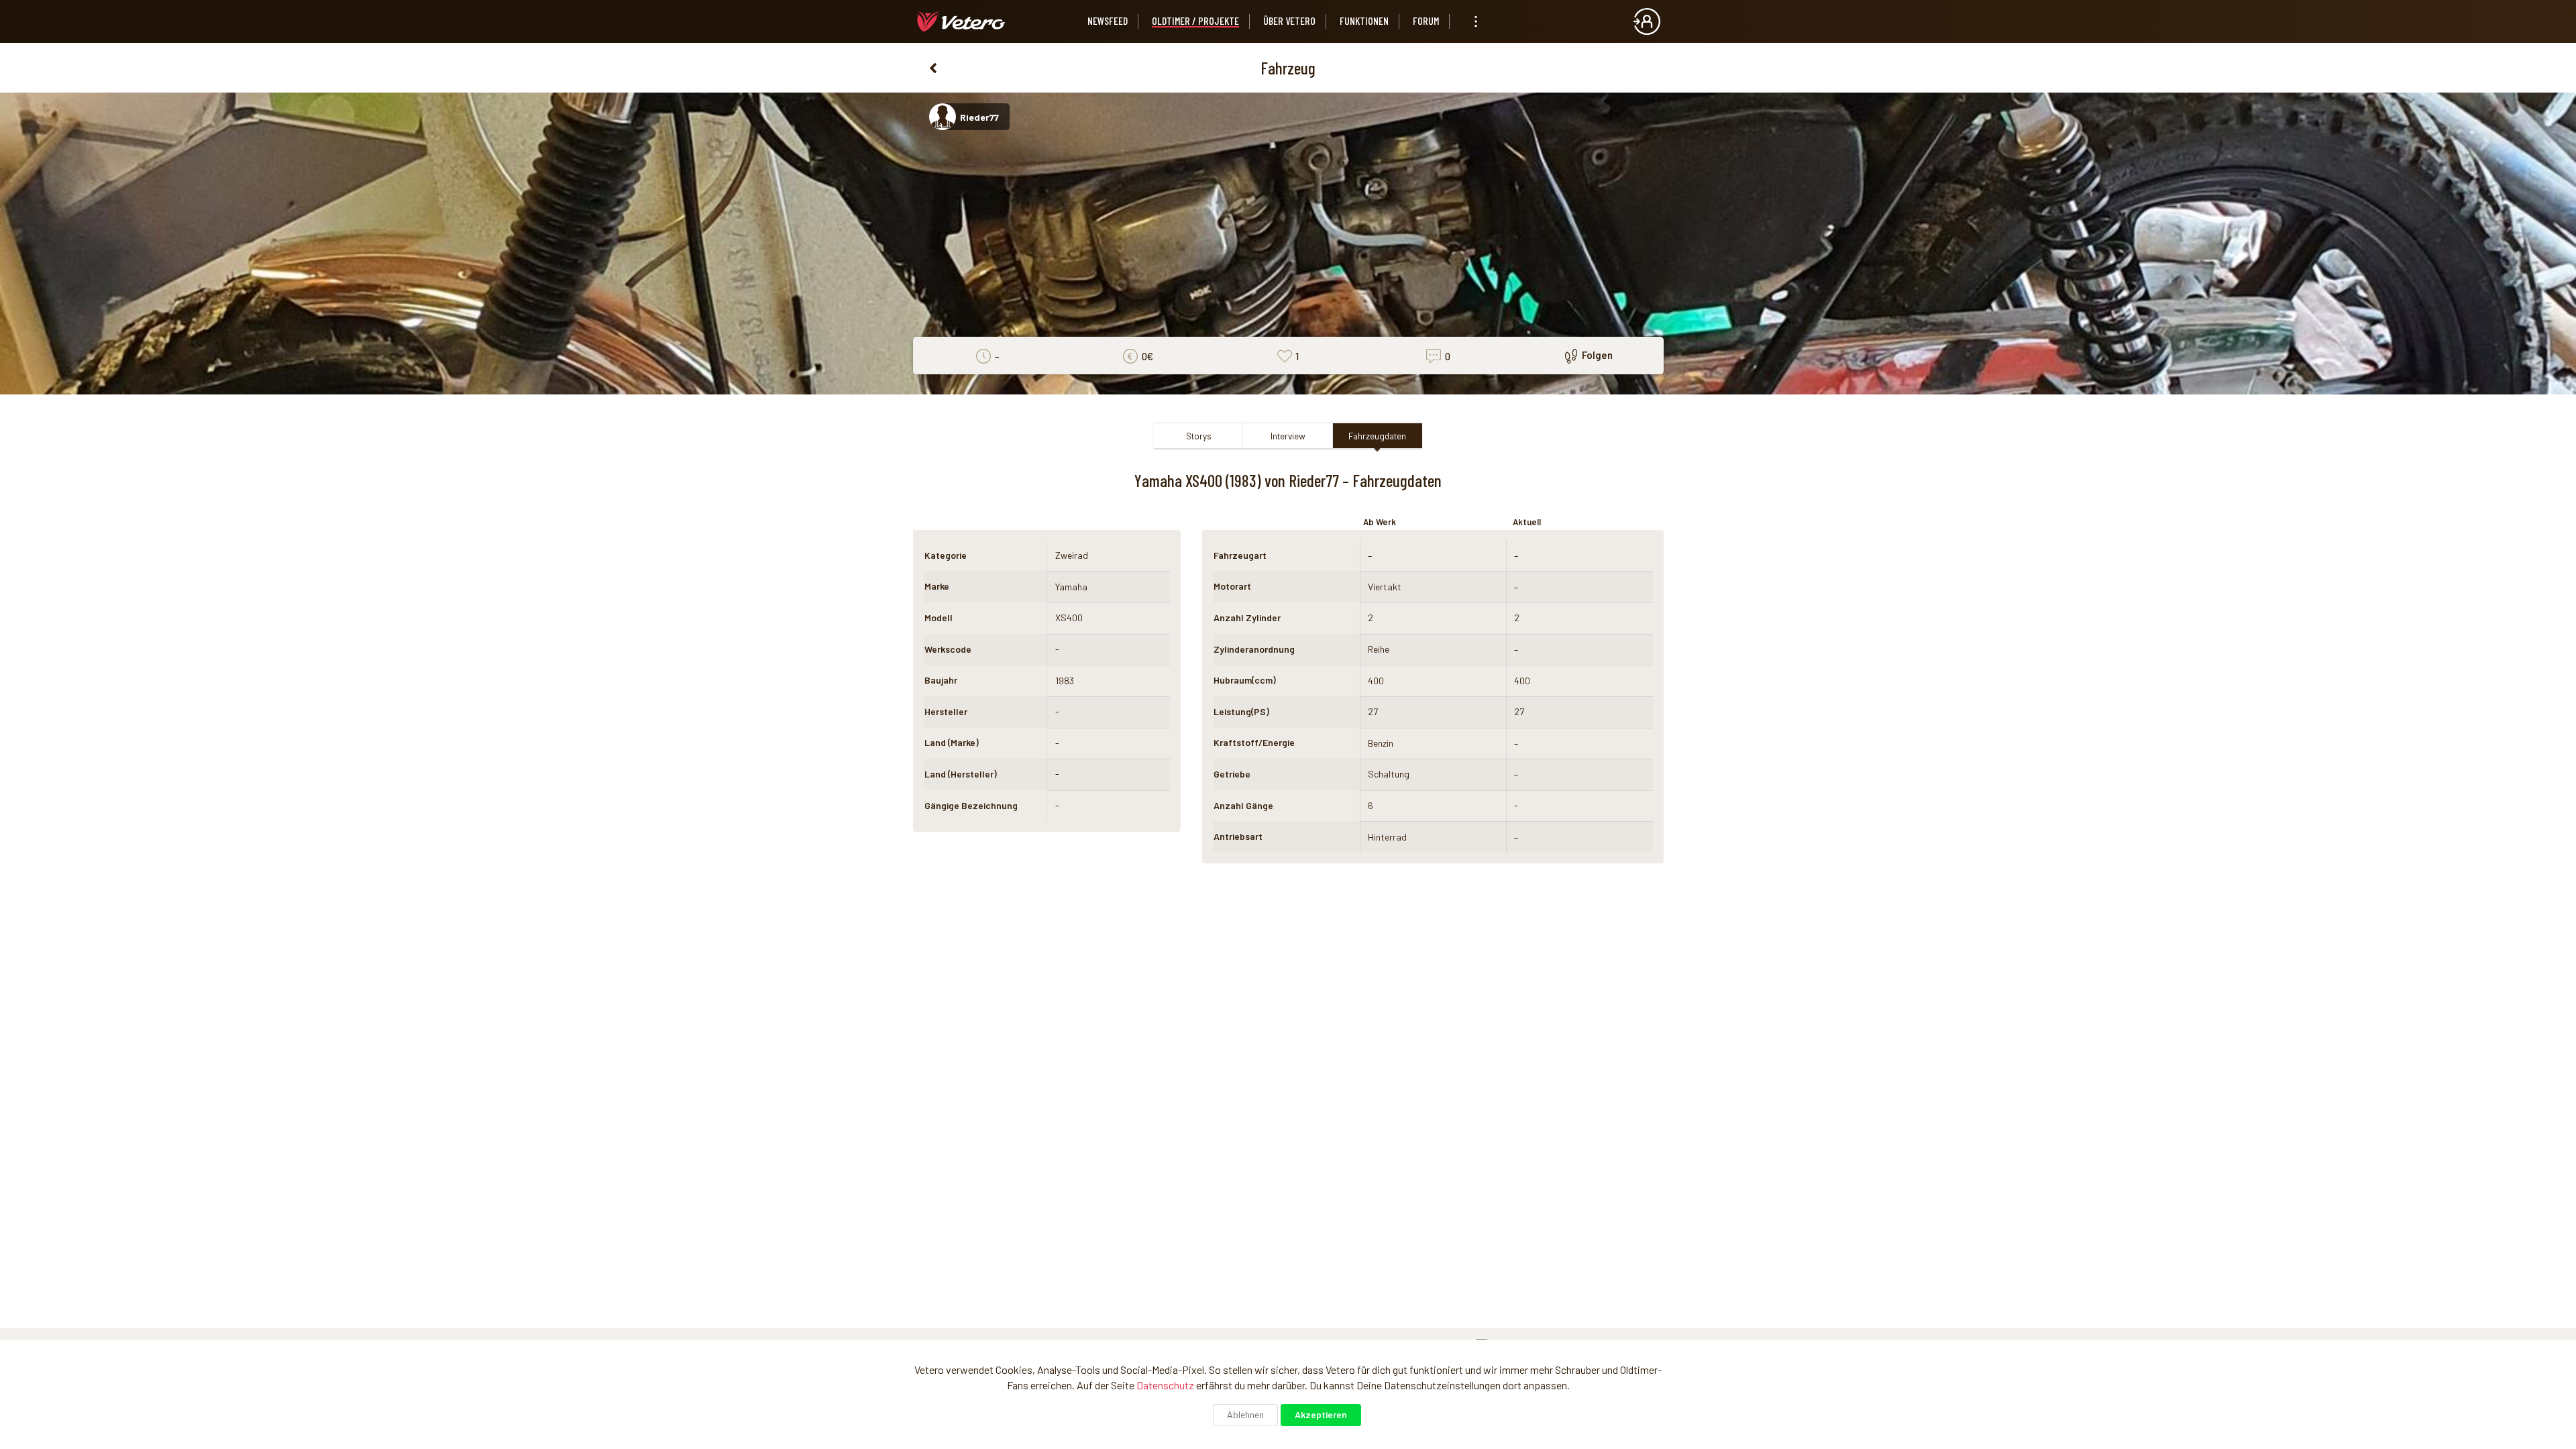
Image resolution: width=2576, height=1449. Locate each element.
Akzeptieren (1321, 1414)
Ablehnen (1245, 1414)
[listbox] (1476, 21)
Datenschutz (1165, 1385)
